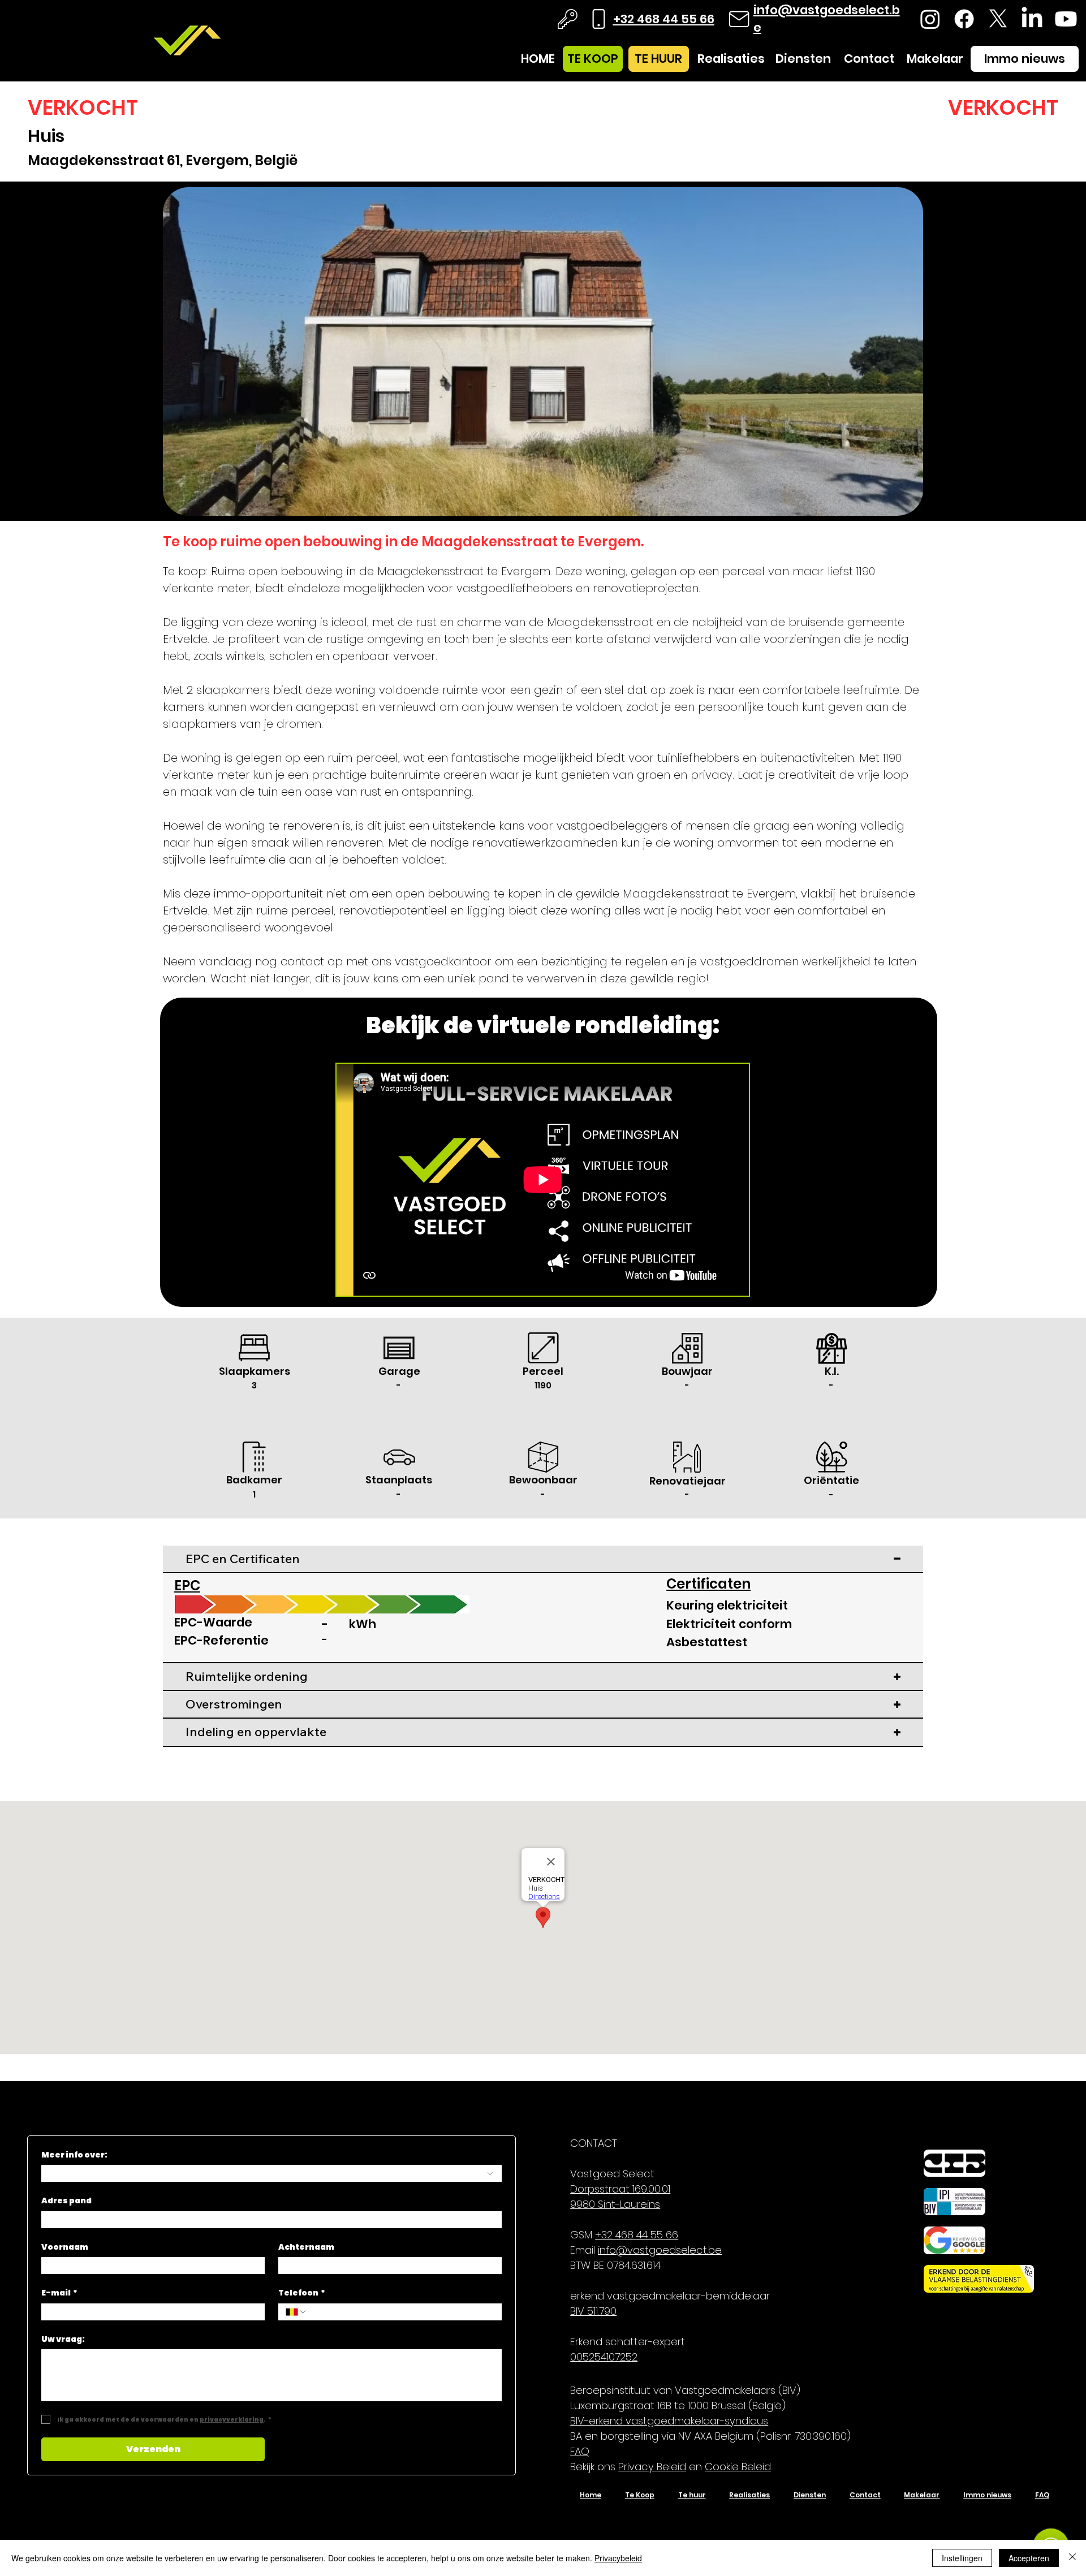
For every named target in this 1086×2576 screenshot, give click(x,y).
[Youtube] (1066, 19)
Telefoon (302, 2293)
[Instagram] (930, 19)
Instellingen (962, 2558)
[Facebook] (964, 19)
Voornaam (65, 2247)
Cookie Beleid (738, 2467)
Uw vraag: (63, 2339)
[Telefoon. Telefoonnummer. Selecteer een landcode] (296, 2312)
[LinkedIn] (1032, 19)
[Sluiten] (1072, 2558)
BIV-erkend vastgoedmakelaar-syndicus (669, 2421)
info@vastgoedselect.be (660, 2250)
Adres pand (66, 2201)
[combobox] (271, 2173)
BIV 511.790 (593, 2311)
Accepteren (1029, 2558)
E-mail (59, 2293)
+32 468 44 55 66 (664, 19)
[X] (998, 19)
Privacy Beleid (652, 2467)
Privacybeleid (618, 2558)
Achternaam (306, 2247)
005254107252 (604, 2357)
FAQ (580, 2451)
